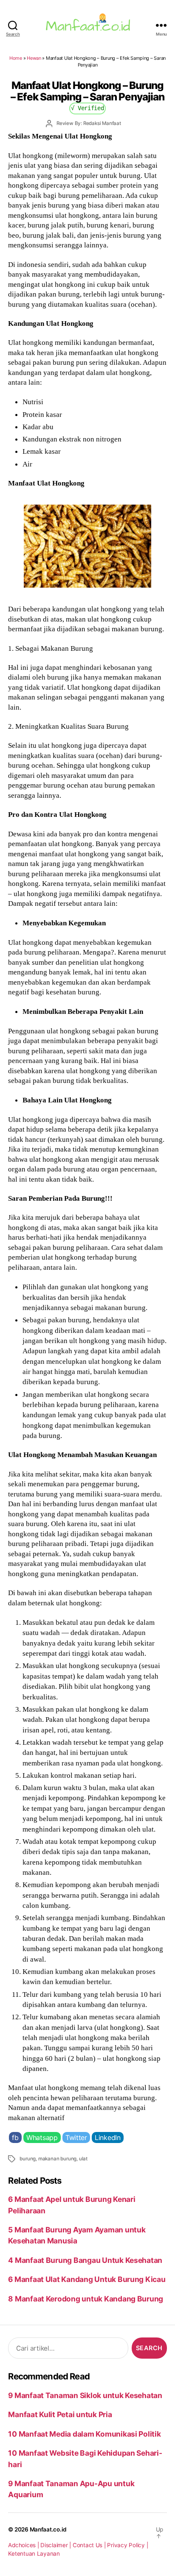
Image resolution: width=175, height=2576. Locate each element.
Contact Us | (90, 2545)
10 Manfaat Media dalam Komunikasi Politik (84, 2434)
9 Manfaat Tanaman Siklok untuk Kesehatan (85, 2395)
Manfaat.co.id (48, 2529)
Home (16, 58)
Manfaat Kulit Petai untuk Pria (60, 2414)
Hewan (34, 58)
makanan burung (57, 2159)
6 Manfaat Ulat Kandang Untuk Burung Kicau (87, 2279)
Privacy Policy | (127, 2545)
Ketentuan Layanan (34, 2554)
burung (28, 2159)
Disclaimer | (56, 2545)
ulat (83, 2159)
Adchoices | (24, 2545)
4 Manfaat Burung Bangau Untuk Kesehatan (85, 2260)
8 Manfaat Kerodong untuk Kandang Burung (86, 2299)
